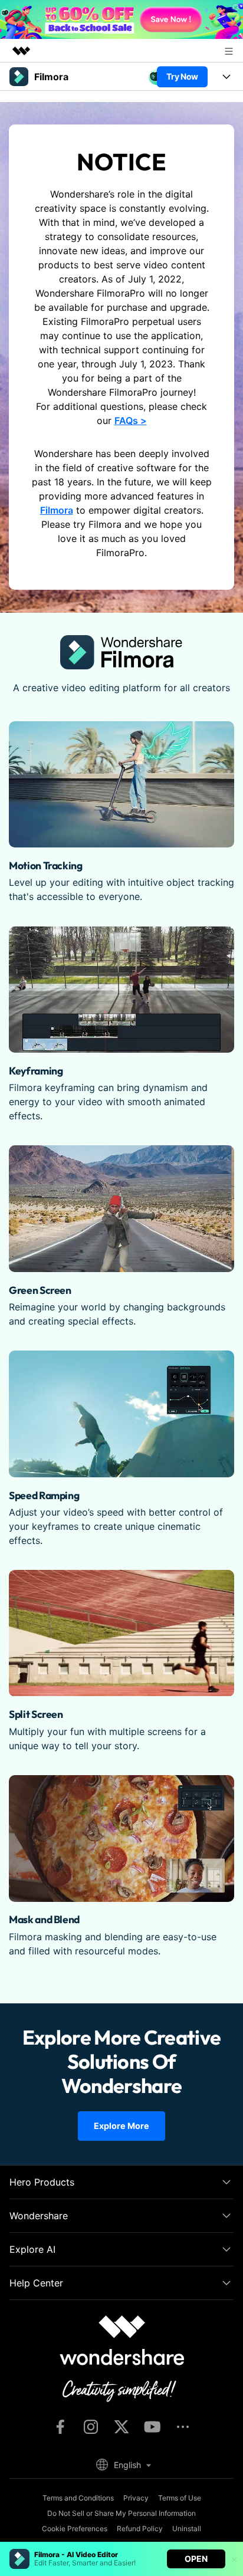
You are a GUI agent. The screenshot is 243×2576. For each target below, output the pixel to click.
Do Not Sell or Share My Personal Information (121, 2513)
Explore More (121, 2126)
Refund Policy (140, 2529)
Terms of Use (180, 2498)
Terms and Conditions (78, 2498)
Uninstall (187, 2529)
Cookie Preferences (75, 2529)
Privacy (136, 2498)
